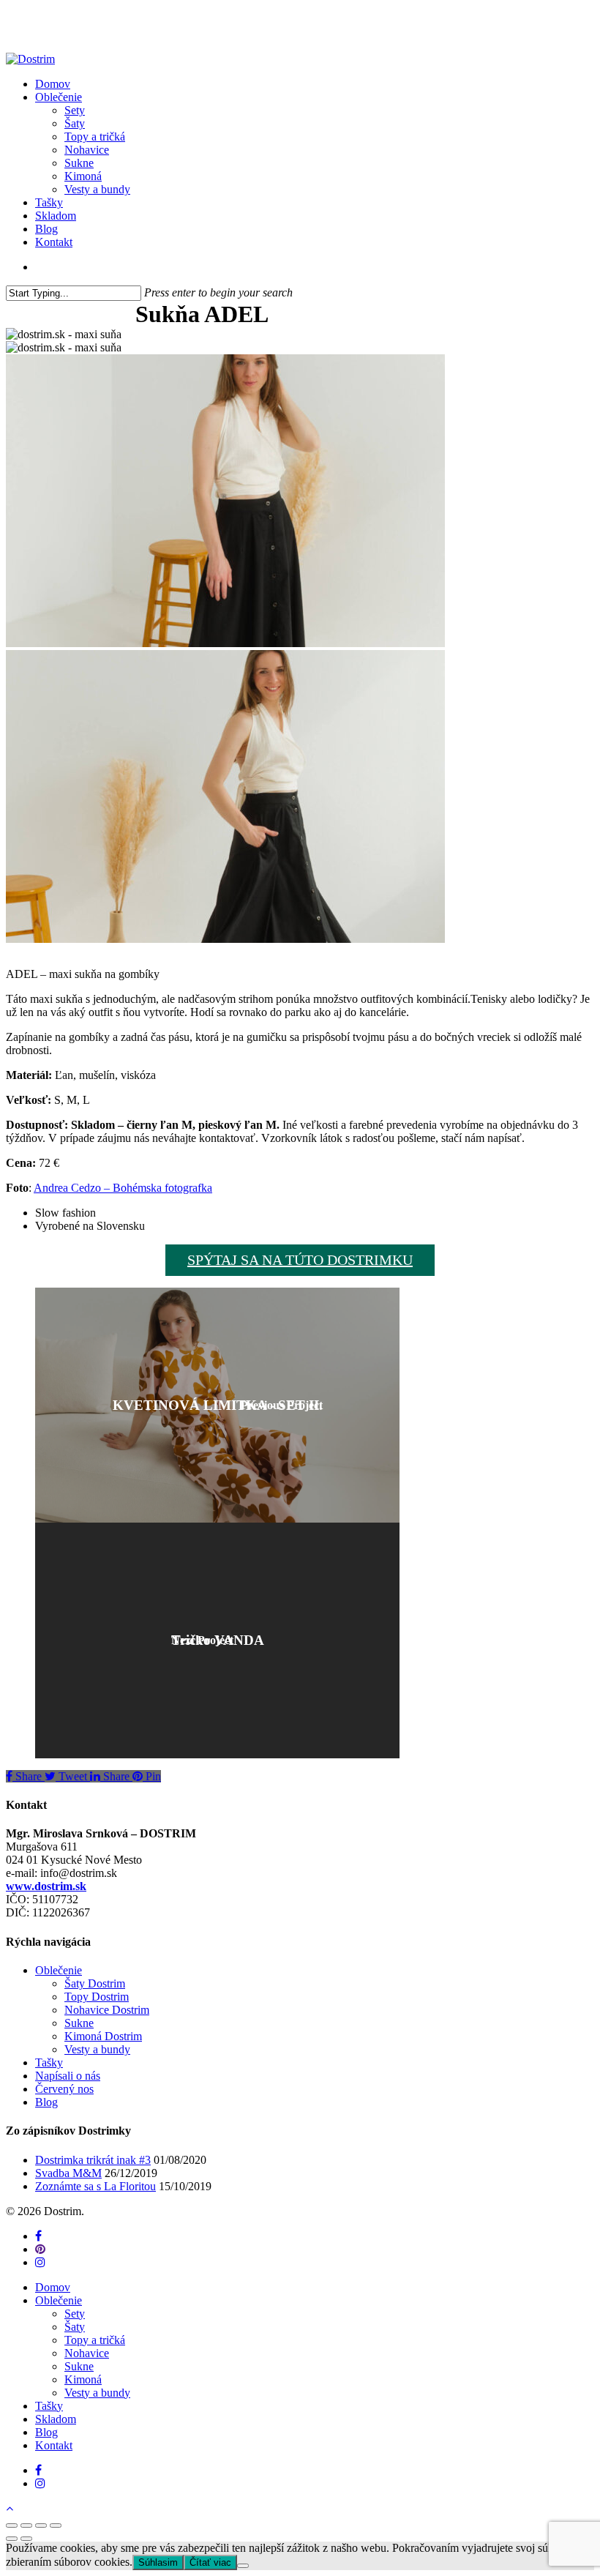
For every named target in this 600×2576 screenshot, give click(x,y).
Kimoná (83, 2379)
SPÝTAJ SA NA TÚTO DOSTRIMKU (300, 1260)
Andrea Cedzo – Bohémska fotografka (123, 1188)
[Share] (26, 2525)
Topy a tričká (95, 2340)
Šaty (75, 2327)
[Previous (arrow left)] (12, 2539)
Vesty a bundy (97, 2049)
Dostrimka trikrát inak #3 (93, 2160)
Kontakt (54, 2445)
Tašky (49, 2062)
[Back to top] (10, 2508)
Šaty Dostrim (95, 1983)
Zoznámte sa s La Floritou (95, 2186)
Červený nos (64, 2089)
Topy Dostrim (97, 1997)
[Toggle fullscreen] (41, 2525)
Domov (53, 2287)
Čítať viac (210, 2562)
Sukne (79, 2023)
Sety (75, 2314)
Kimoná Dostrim (103, 2036)
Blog (46, 2102)
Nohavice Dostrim (107, 2010)
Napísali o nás (68, 2076)
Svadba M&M (68, 2173)
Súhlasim (158, 2562)
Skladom (56, 2419)
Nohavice (87, 2353)
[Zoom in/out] (56, 2525)
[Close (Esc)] (12, 2525)
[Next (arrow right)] (26, 2539)
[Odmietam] (243, 2566)
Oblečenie (59, 1970)
